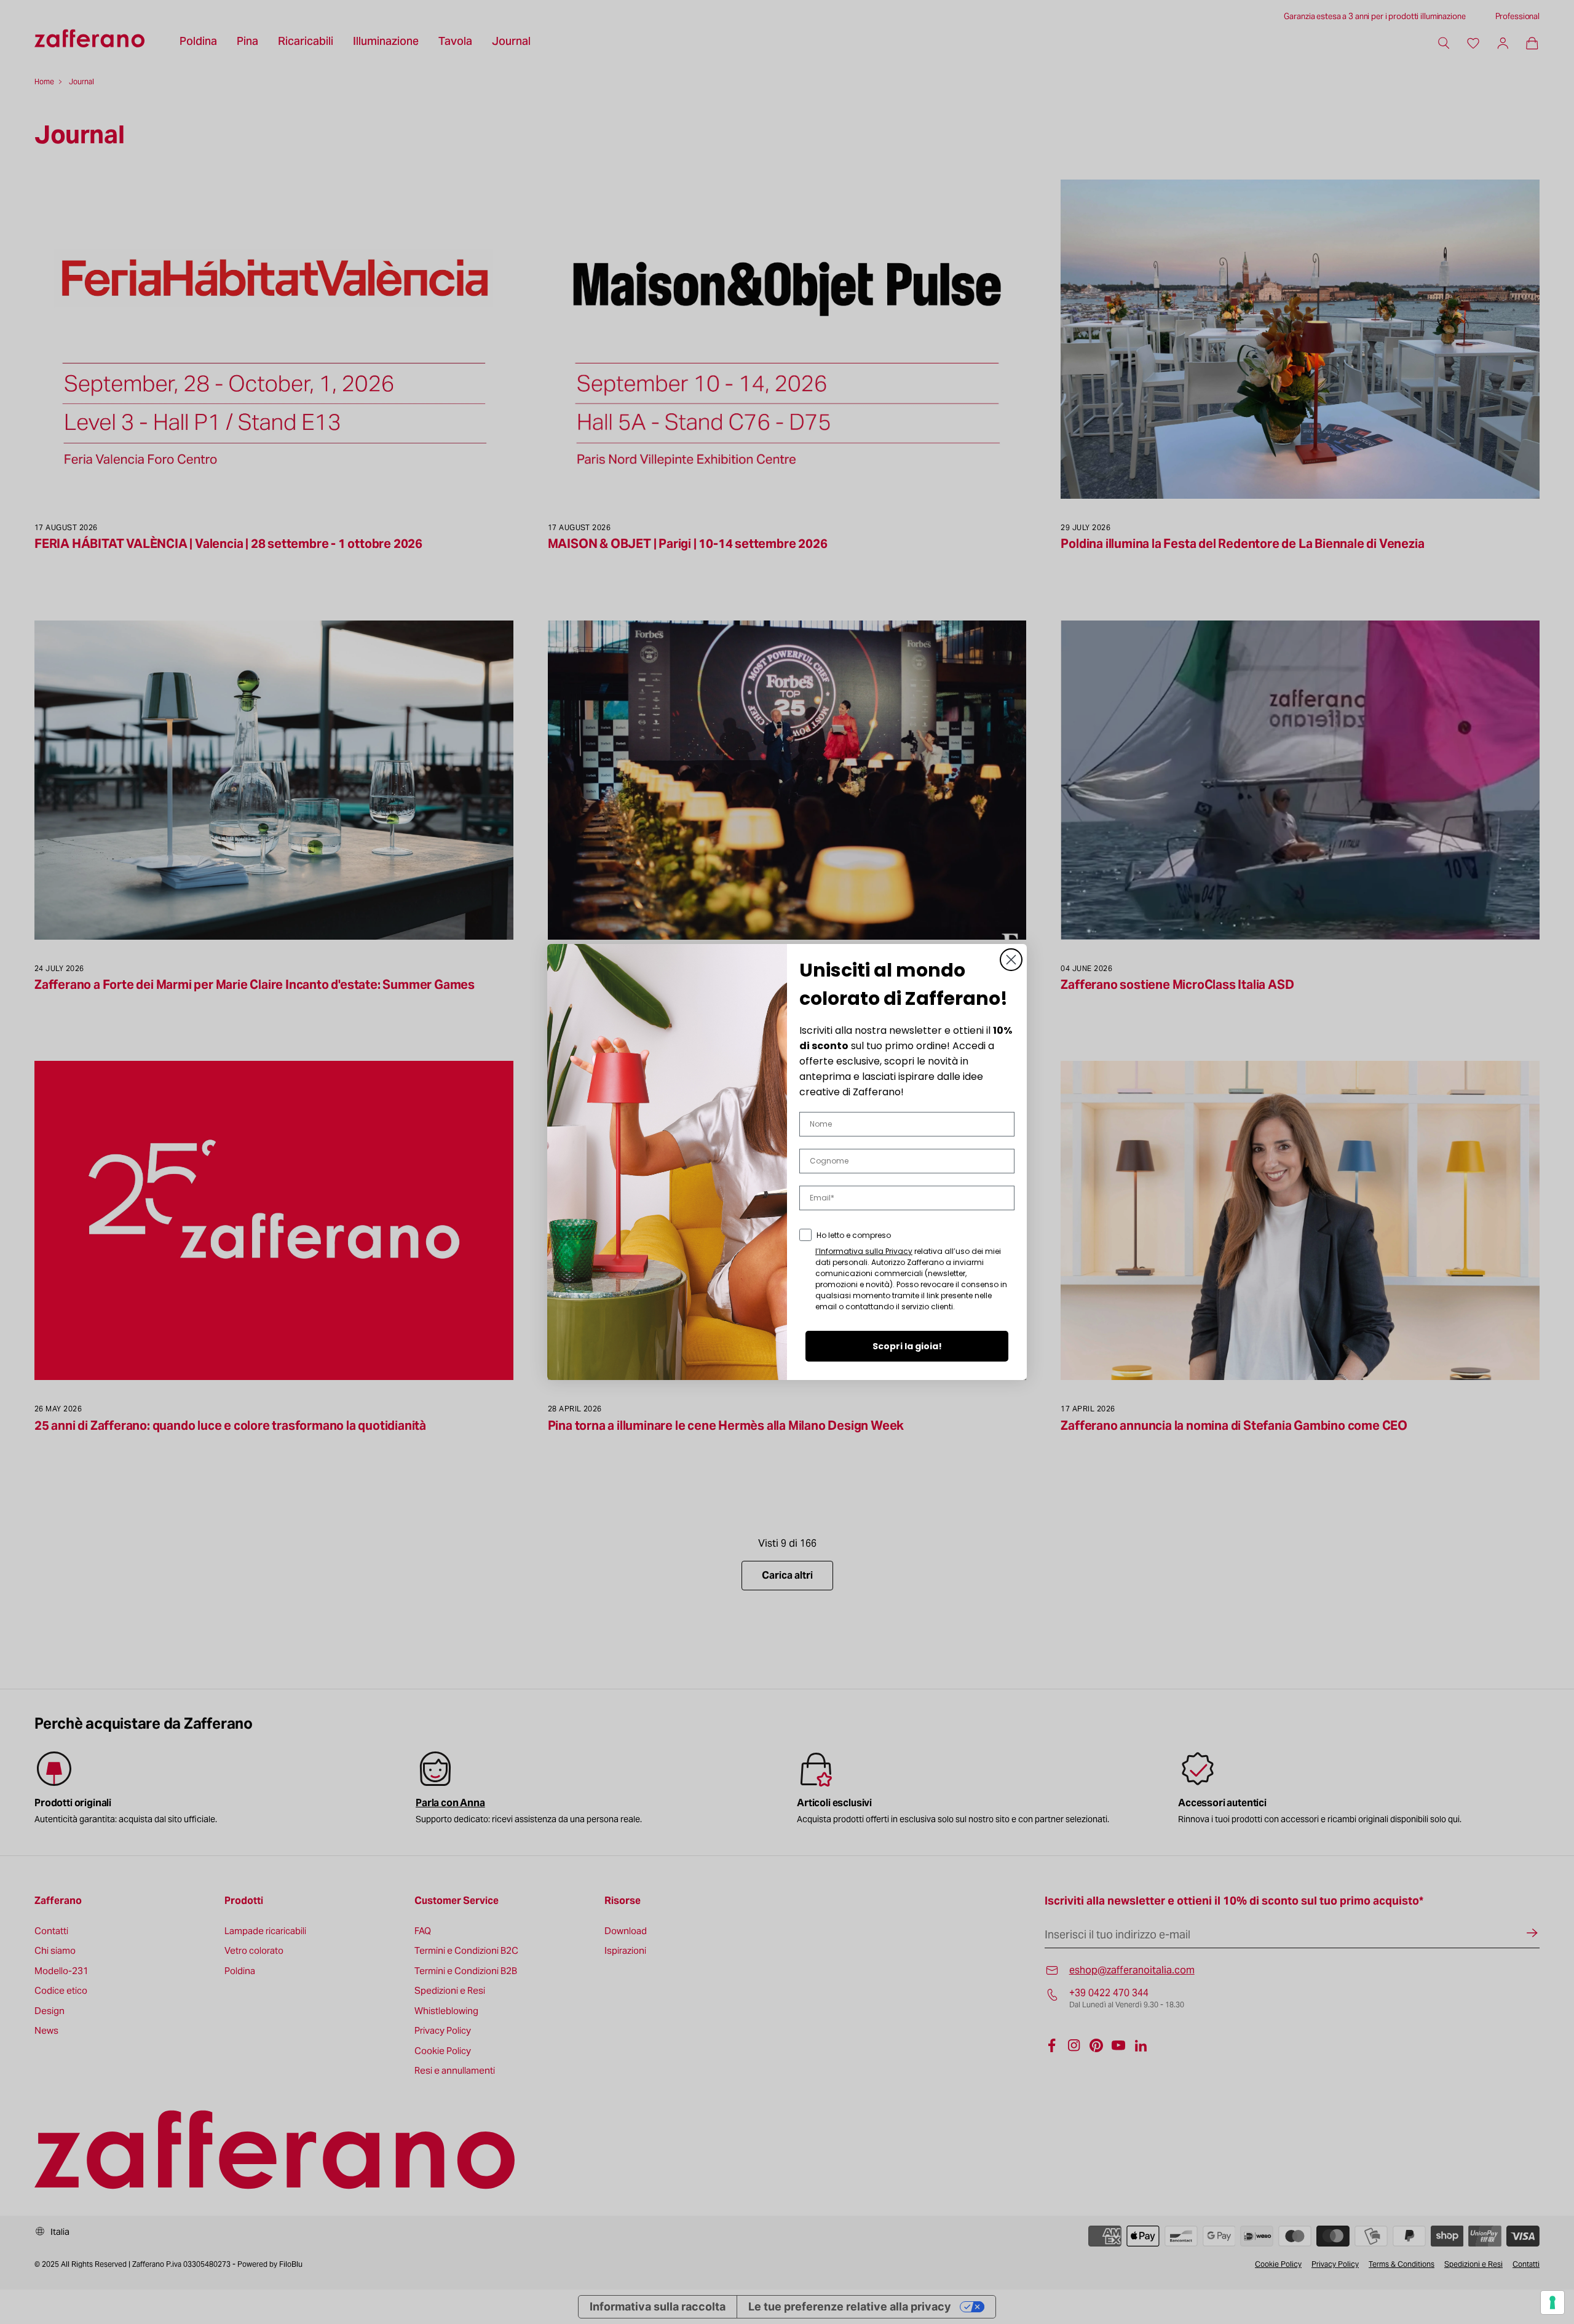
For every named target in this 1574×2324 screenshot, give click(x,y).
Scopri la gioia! (907, 1346)
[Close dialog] (1011, 960)
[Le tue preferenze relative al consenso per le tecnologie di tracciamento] (1552, 2302)
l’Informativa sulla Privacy (864, 1251)
